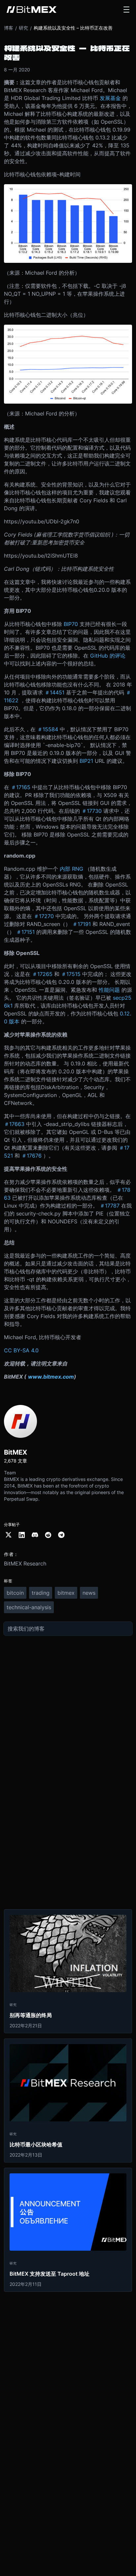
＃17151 (25, 932)
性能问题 (109, 990)
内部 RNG (71, 869)
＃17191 (82, 924)
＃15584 (48, 729)
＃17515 (71, 974)
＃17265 (42, 974)
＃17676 (32, 1156)
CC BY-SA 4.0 (21, 1350)
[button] (126, 10)
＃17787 (110, 1206)
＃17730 (92, 811)
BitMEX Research (25, 1563)
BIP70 (71, 624)
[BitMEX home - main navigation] (32, 10)
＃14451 (54, 692)
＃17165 (21, 787)
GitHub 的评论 (108, 656)
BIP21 (86, 761)
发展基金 (110, 98)
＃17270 (44, 916)
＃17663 (14, 1124)
